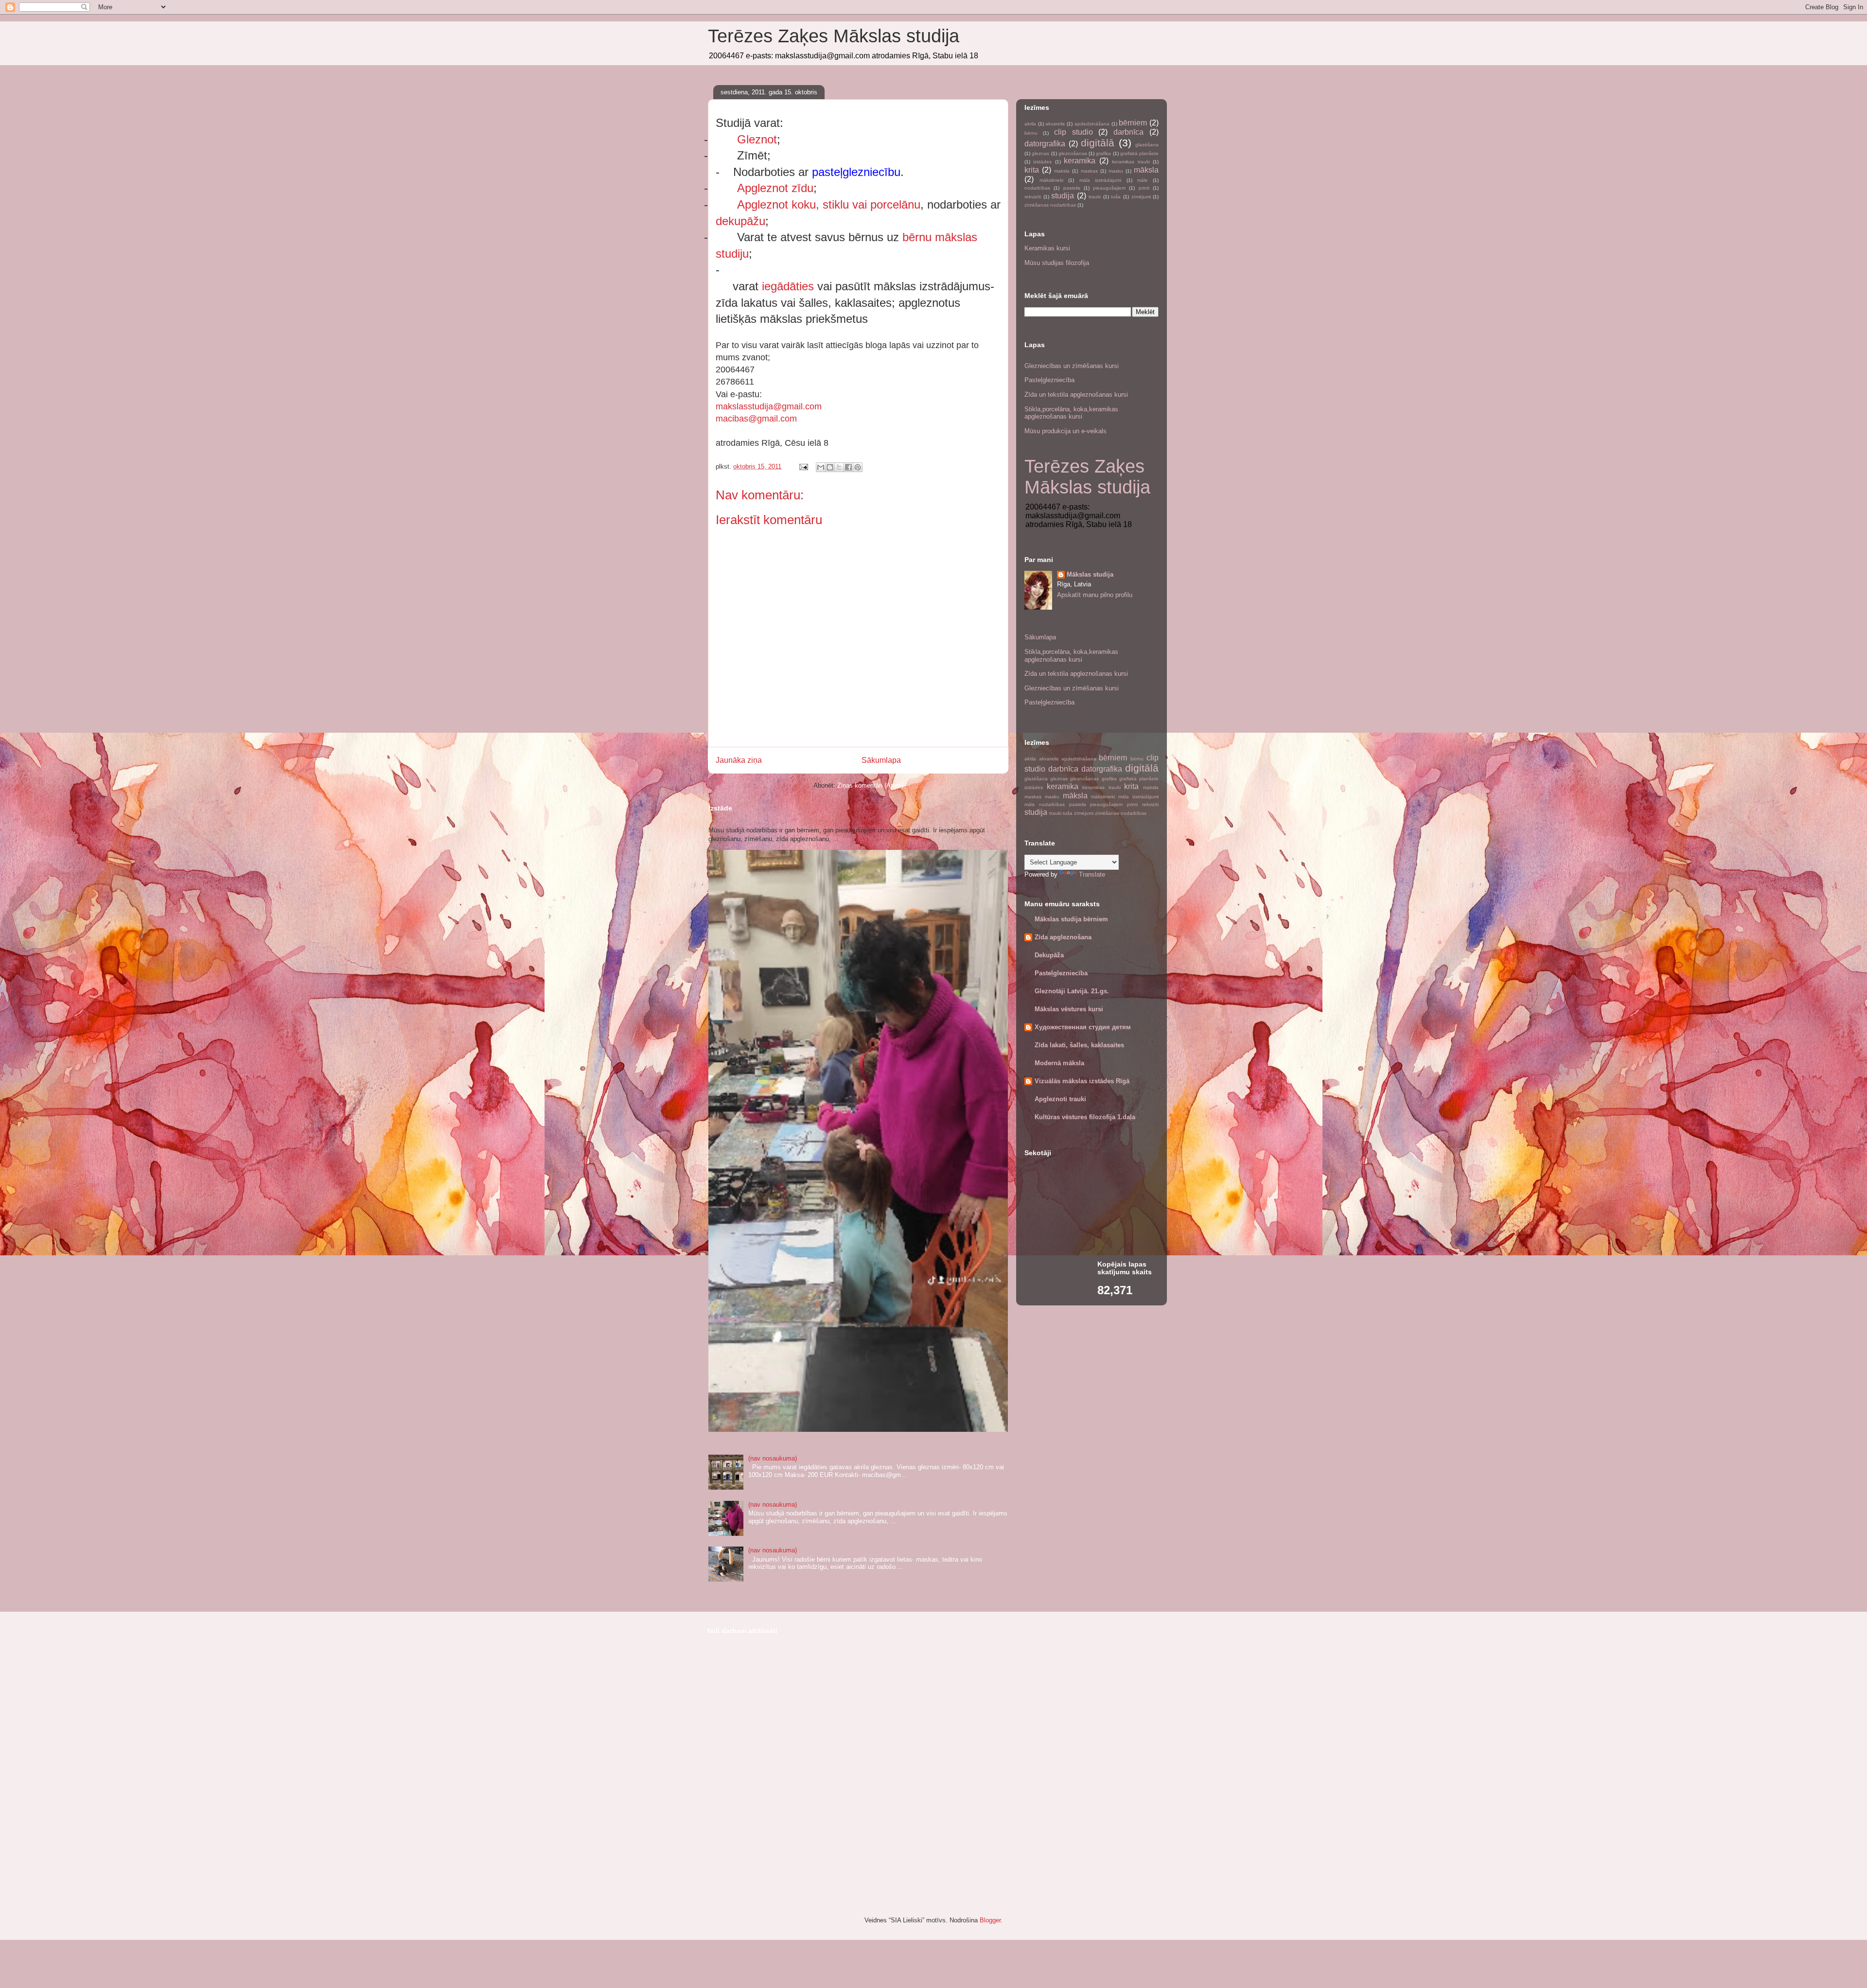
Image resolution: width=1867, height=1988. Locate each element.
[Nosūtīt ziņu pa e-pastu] (803, 466)
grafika (1103, 153)
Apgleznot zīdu (775, 188)
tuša (1116, 197)
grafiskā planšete (1139, 153)
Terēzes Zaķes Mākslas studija (834, 36)
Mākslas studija (1090, 574)
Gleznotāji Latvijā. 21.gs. (1072, 991)
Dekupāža (1049, 955)
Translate (1092, 874)
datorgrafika (1045, 144)
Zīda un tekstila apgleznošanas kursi (1076, 395)
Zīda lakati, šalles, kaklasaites (1079, 1045)
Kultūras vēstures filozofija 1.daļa (1085, 1117)
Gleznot (757, 139)
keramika (1080, 161)
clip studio (1074, 132)
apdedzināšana (1092, 124)
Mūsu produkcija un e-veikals (1066, 431)
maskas (1089, 171)
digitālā (1098, 143)
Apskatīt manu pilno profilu (1095, 595)
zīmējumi (1141, 197)
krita (1032, 170)
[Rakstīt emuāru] (830, 467)
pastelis (1072, 188)
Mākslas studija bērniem (1071, 919)
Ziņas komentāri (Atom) (870, 785)
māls (1142, 180)
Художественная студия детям (1083, 1027)
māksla (1146, 170)
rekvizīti (1033, 197)
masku (1116, 171)
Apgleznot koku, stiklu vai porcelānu (829, 204)
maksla (1062, 171)
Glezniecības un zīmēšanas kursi (1072, 366)
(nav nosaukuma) (773, 1458)
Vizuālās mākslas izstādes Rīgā (1082, 1081)
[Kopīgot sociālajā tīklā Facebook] (848, 467)
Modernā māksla (1059, 1063)
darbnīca (1128, 132)
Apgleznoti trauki (1060, 1099)
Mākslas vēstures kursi (1069, 1009)
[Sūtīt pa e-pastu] (821, 467)
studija (1063, 196)
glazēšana (1147, 145)
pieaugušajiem (1109, 188)
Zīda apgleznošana (1063, 937)
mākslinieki (1051, 180)
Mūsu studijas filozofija (1057, 263)
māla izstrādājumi (1101, 180)
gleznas (1040, 153)
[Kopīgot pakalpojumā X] (839, 467)
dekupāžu (740, 221)
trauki (1095, 197)
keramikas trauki (1131, 162)
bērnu (1031, 133)
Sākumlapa (881, 760)
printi (1144, 188)
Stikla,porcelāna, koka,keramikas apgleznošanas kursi (1071, 413)
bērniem (1133, 123)
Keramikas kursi (1047, 248)
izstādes (1042, 162)
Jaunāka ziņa (739, 760)
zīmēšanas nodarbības (1050, 205)
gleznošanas (1073, 153)
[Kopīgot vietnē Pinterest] (858, 467)
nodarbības (1037, 188)
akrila (1030, 124)
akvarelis (1055, 124)
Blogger (990, 1920)
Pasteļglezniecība (1049, 380)
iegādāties (788, 286)
